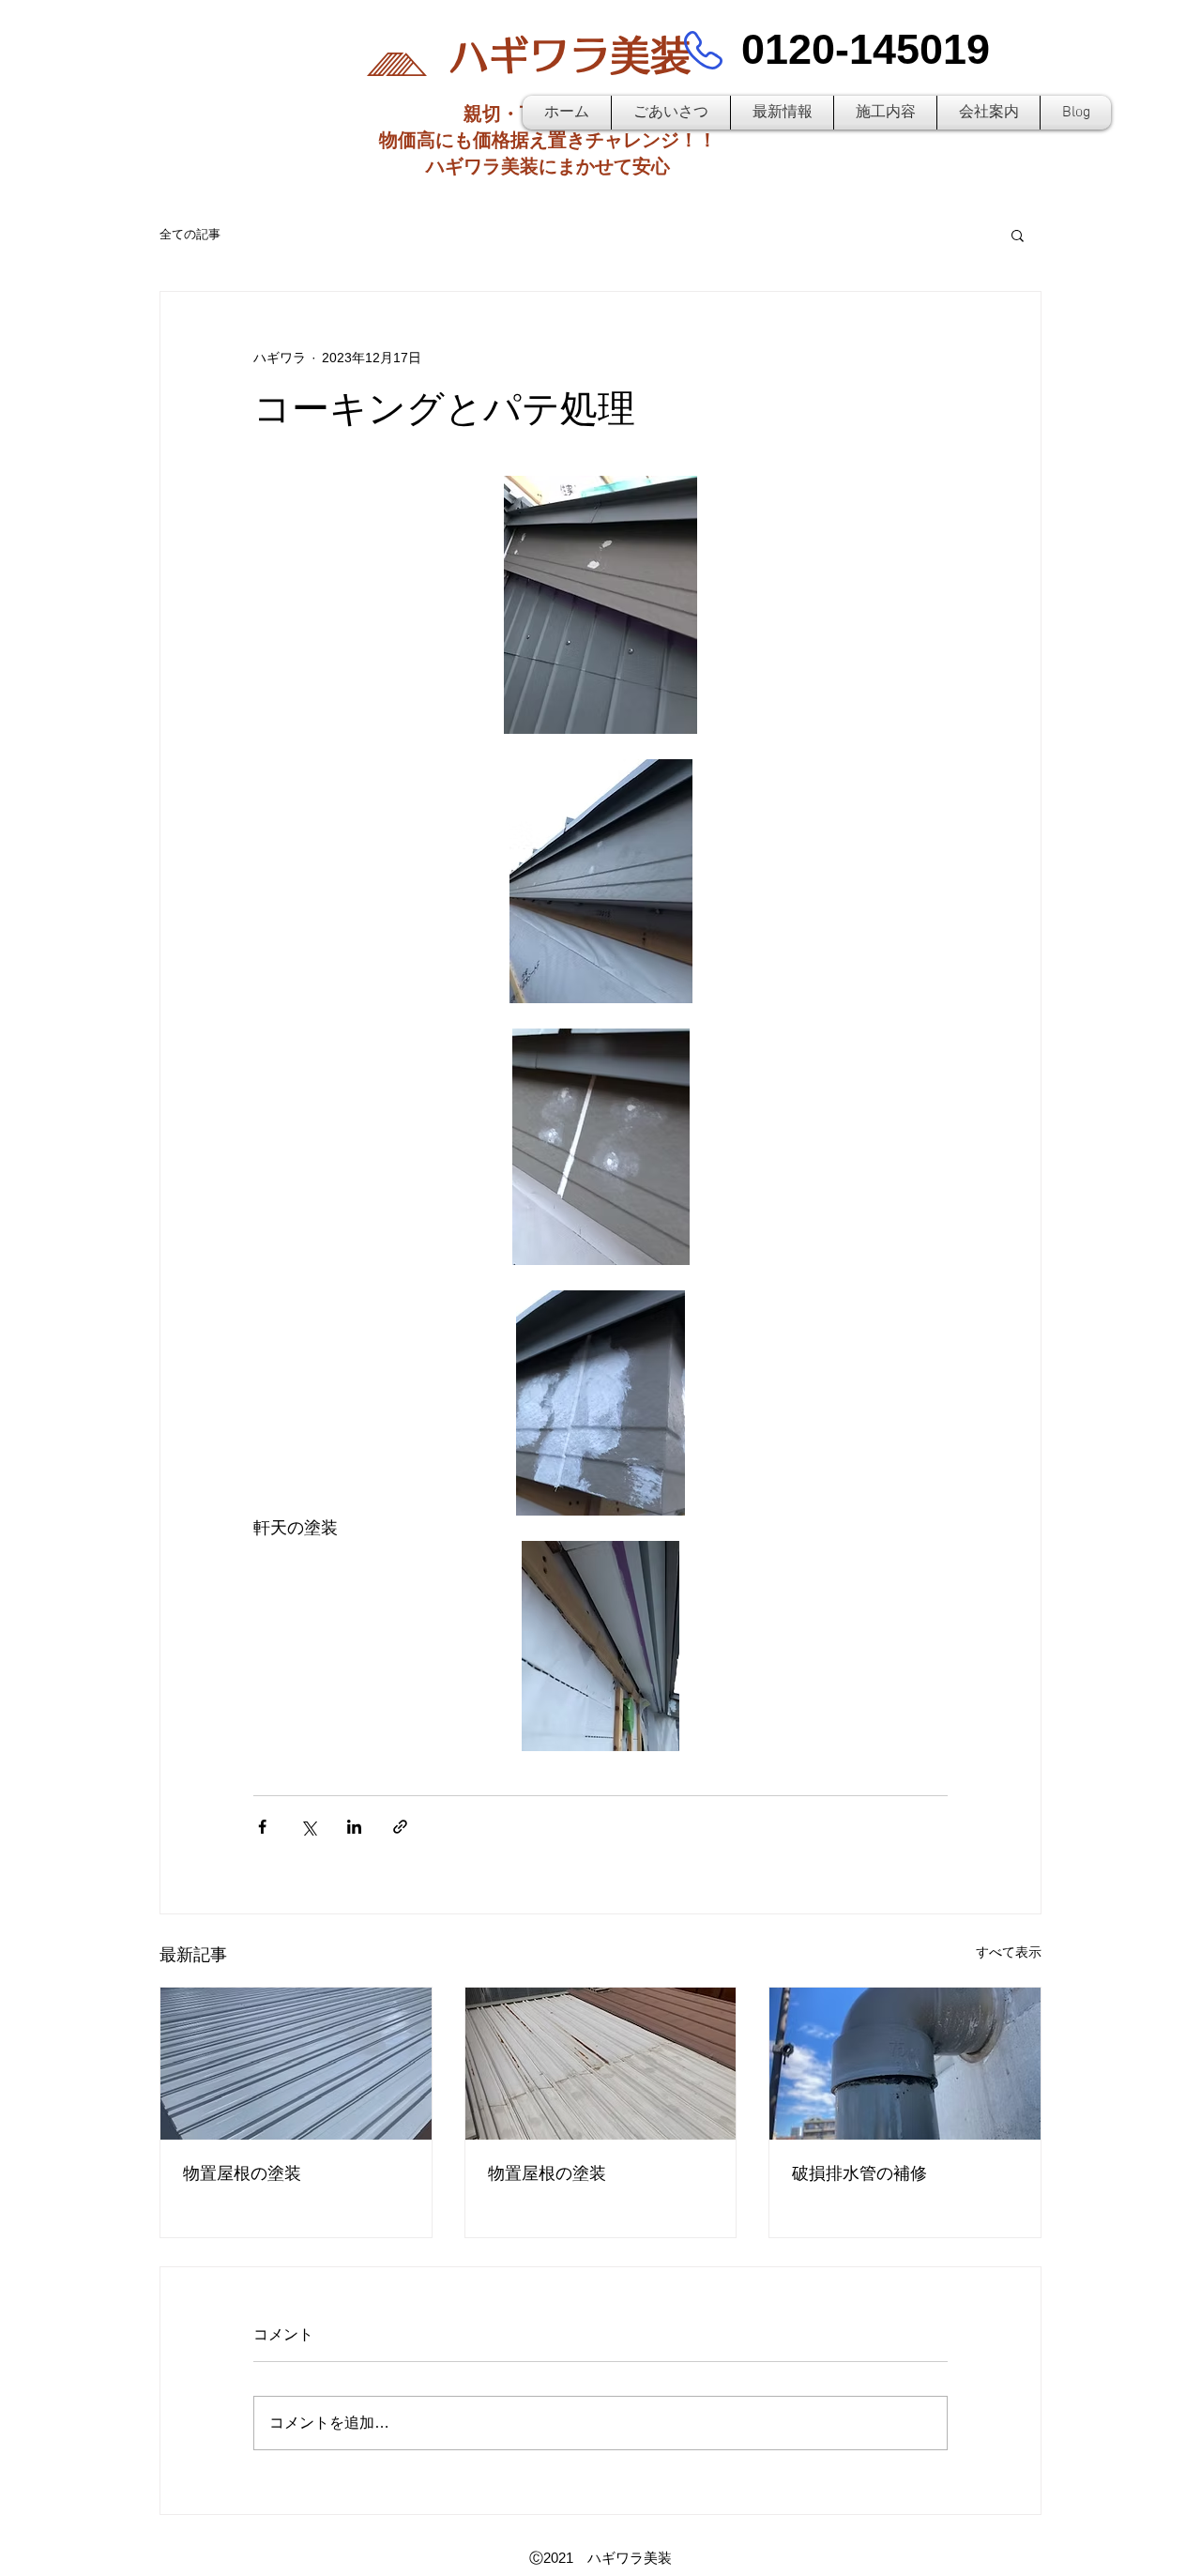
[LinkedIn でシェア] (354, 1827)
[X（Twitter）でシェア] (308, 1827)
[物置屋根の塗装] (296, 2064)
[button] (1018, 235)
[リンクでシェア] (400, 1827)
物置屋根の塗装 (242, 2173)
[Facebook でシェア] (262, 1827)
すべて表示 (1009, 1952)
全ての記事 (190, 234)
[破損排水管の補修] (905, 2064)
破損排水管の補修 (859, 2173)
